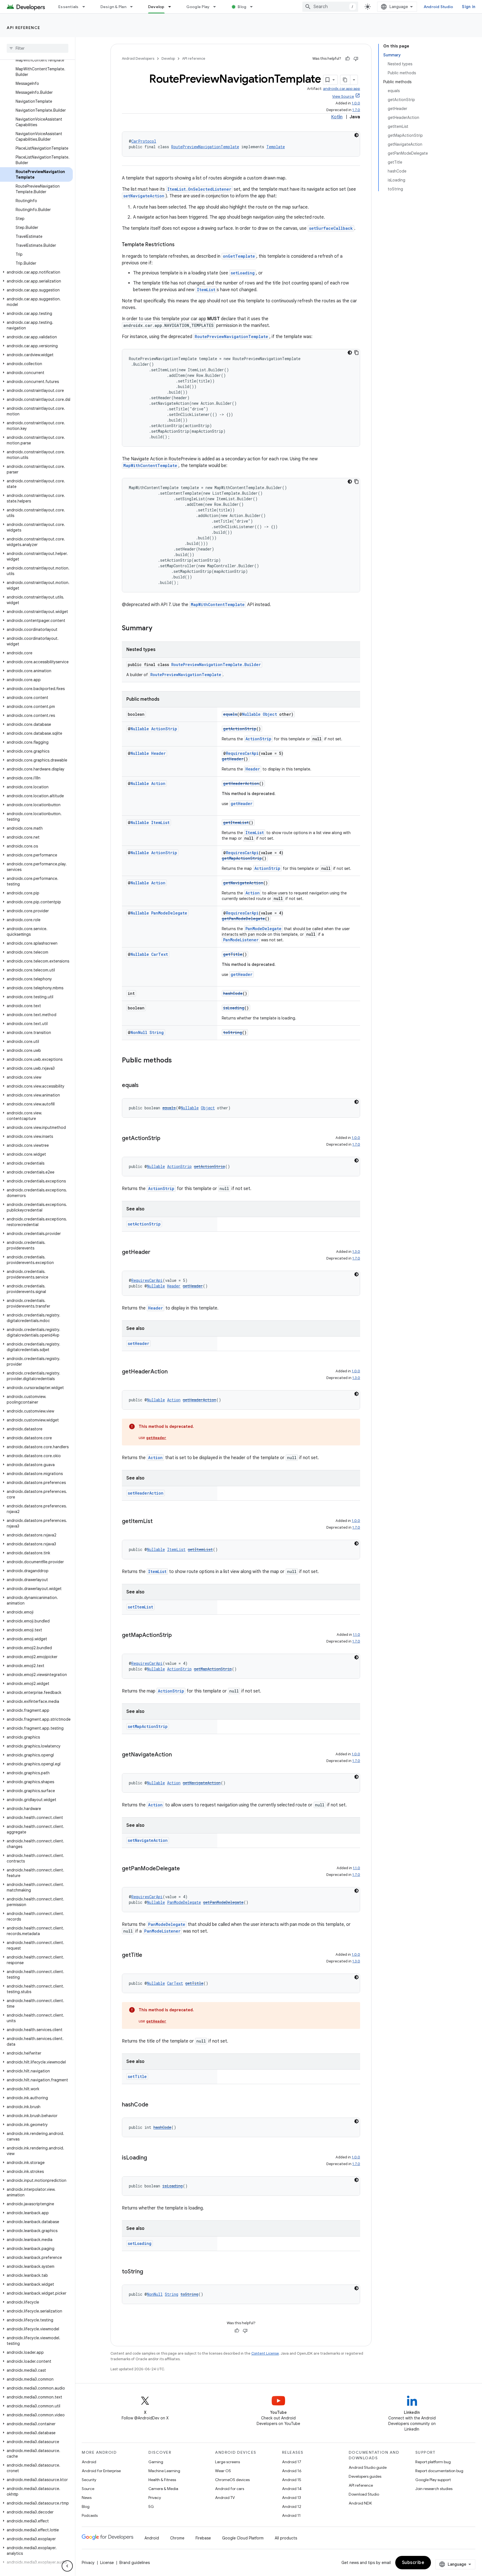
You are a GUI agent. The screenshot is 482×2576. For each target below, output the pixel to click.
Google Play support (433, 2480)
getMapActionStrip (242, 858)
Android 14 (292, 2489)
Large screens (227, 2462)
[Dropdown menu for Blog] (254, 7)
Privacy (155, 2498)
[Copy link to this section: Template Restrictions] (180, 245)
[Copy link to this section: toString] (149, 2272)
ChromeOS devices (232, 2480)
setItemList (140, 1607)
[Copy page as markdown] (345, 80)
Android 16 (292, 2471)
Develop (156, 7)
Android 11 (291, 2515)
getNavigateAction (243, 883)
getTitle (233, 954)
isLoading (234, 1008)
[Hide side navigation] (67, 2566)
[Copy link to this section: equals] (144, 1086)
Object (270, 714)
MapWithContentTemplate (150, 465)
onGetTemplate (239, 256)
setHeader (138, 1343)
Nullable (251, 714)
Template (276, 147)
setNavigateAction (144, 196)
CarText (160, 954)
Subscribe (413, 2563)
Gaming (156, 2462)
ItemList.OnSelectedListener (199, 189)
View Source (343, 96)
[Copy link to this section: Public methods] (177, 1061)
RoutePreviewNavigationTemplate (205, 147)
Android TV (225, 2498)
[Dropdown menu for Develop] (172, 7)
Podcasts (90, 2515)
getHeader (233, 759)
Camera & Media (163, 2489)
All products (286, 2538)
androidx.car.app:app (342, 89)
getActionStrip (240, 729)
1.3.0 (356, 1252)
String (157, 1032)
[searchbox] (38, 48)
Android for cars (230, 2489)
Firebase (203, 2538)
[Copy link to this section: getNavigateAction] (177, 1755)
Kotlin (337, 117)
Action (158, 783)
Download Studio (364, 2494)
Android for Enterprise (101, 2471)
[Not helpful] (356, 59)
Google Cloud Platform (243, 2538)
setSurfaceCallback (331, 228)
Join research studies (434, 2489)
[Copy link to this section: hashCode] (154, 2105)
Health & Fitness (162, 2480)
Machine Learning (164, 2471)
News (87, 2498)
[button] (36, 272)
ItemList (206, 290)
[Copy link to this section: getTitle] (148, 1955)
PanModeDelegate (169, 913)
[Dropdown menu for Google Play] (217, 7)
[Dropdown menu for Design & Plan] (134, 7)
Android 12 (292, 2506)
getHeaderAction (241, 783)
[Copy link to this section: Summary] (158, 629)
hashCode (233, 993)
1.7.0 (356, 110)
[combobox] (330, 7)
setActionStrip (144, 1224)
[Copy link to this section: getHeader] (156, 1253)
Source (88, 2489)
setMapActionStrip (148, 1726)
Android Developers (138, 58)
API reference (24, 28)
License (107, 2563)
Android (89, 2462)
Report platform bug (433, 2462)
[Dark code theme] (356, 135)
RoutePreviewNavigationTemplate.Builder (216, 665)
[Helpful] (348, 59)
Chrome (177, 2538)
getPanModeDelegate (243, 919)
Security (89, 2480)
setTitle (137, 2076)
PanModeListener (241, 940)
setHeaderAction (146, 1493)
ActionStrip (164, 729)
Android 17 (292, 2462)
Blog (242, 7)
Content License (265, 2353)
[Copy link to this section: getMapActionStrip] (177, 1636)
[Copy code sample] (356, 353)
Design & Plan (113, 7)
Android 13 (291, 2498)
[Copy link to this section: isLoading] (153, 2158)
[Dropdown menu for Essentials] (86, 7)
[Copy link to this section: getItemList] (158, 1522)
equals (230, 714)
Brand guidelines (135, 2563)
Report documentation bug (439, 2471)
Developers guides (365, 2476)
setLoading (243, 273)
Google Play (198, 7)
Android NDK (360, 2503)
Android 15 (292, 2480)
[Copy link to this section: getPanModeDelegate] (185, 1869)
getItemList (236, 823)
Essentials (68, 7)
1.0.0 (356, 103)
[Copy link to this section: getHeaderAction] (173, 1372)
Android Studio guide (368, 2467)
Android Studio (438, 7)
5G (151, 2506)
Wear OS (223, 2471)
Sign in (469, 7)
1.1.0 (356, 1635)
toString (233, 1032)
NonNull (139, 1032)
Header (158, 753)
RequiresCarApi (242, 753)
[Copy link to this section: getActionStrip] (166, 1139)
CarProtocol (144, 141)
